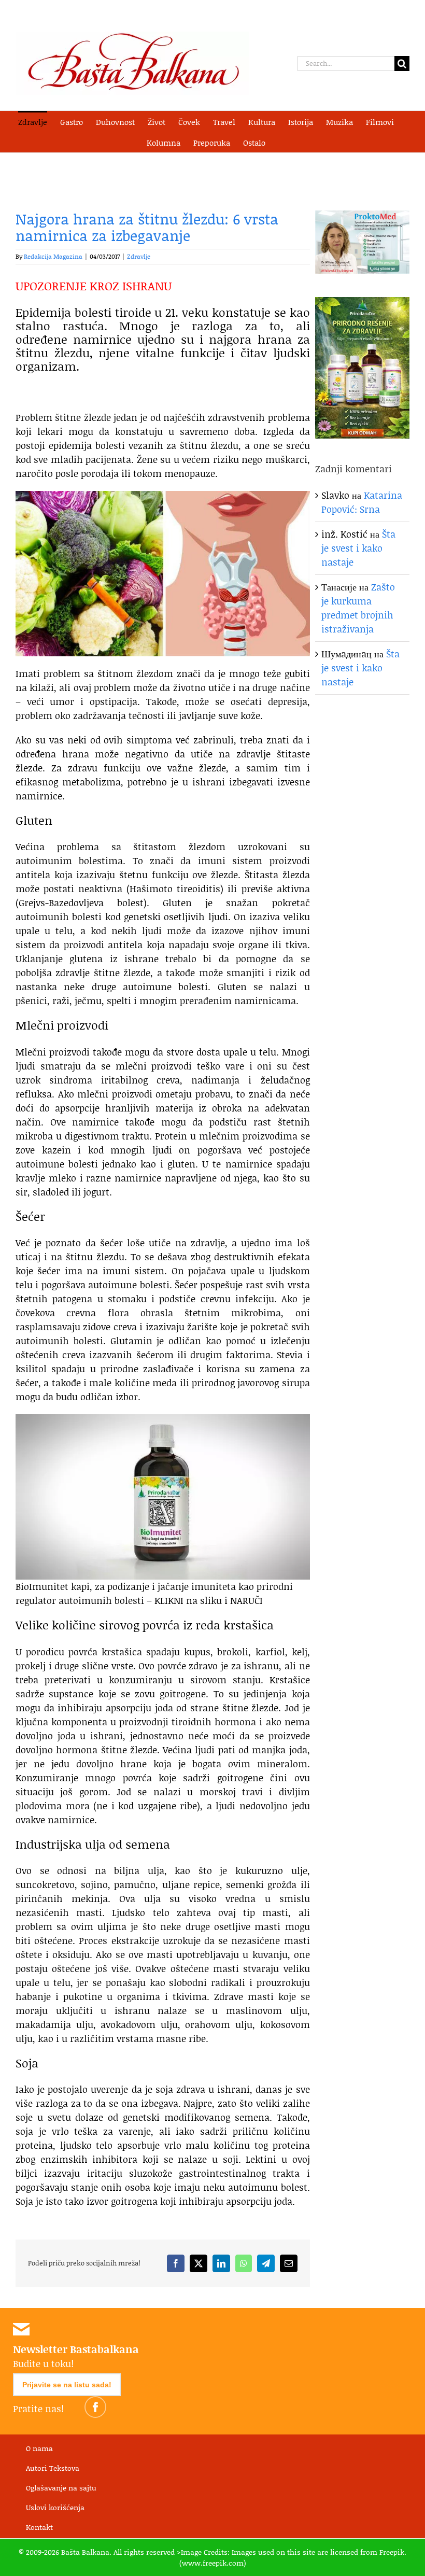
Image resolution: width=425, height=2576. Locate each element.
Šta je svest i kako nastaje (358, 548)
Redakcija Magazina (53, 256)
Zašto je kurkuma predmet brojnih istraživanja (358, 608)
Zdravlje (139, 256)
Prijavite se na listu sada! (67, 2385)
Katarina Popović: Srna (362, 502)
